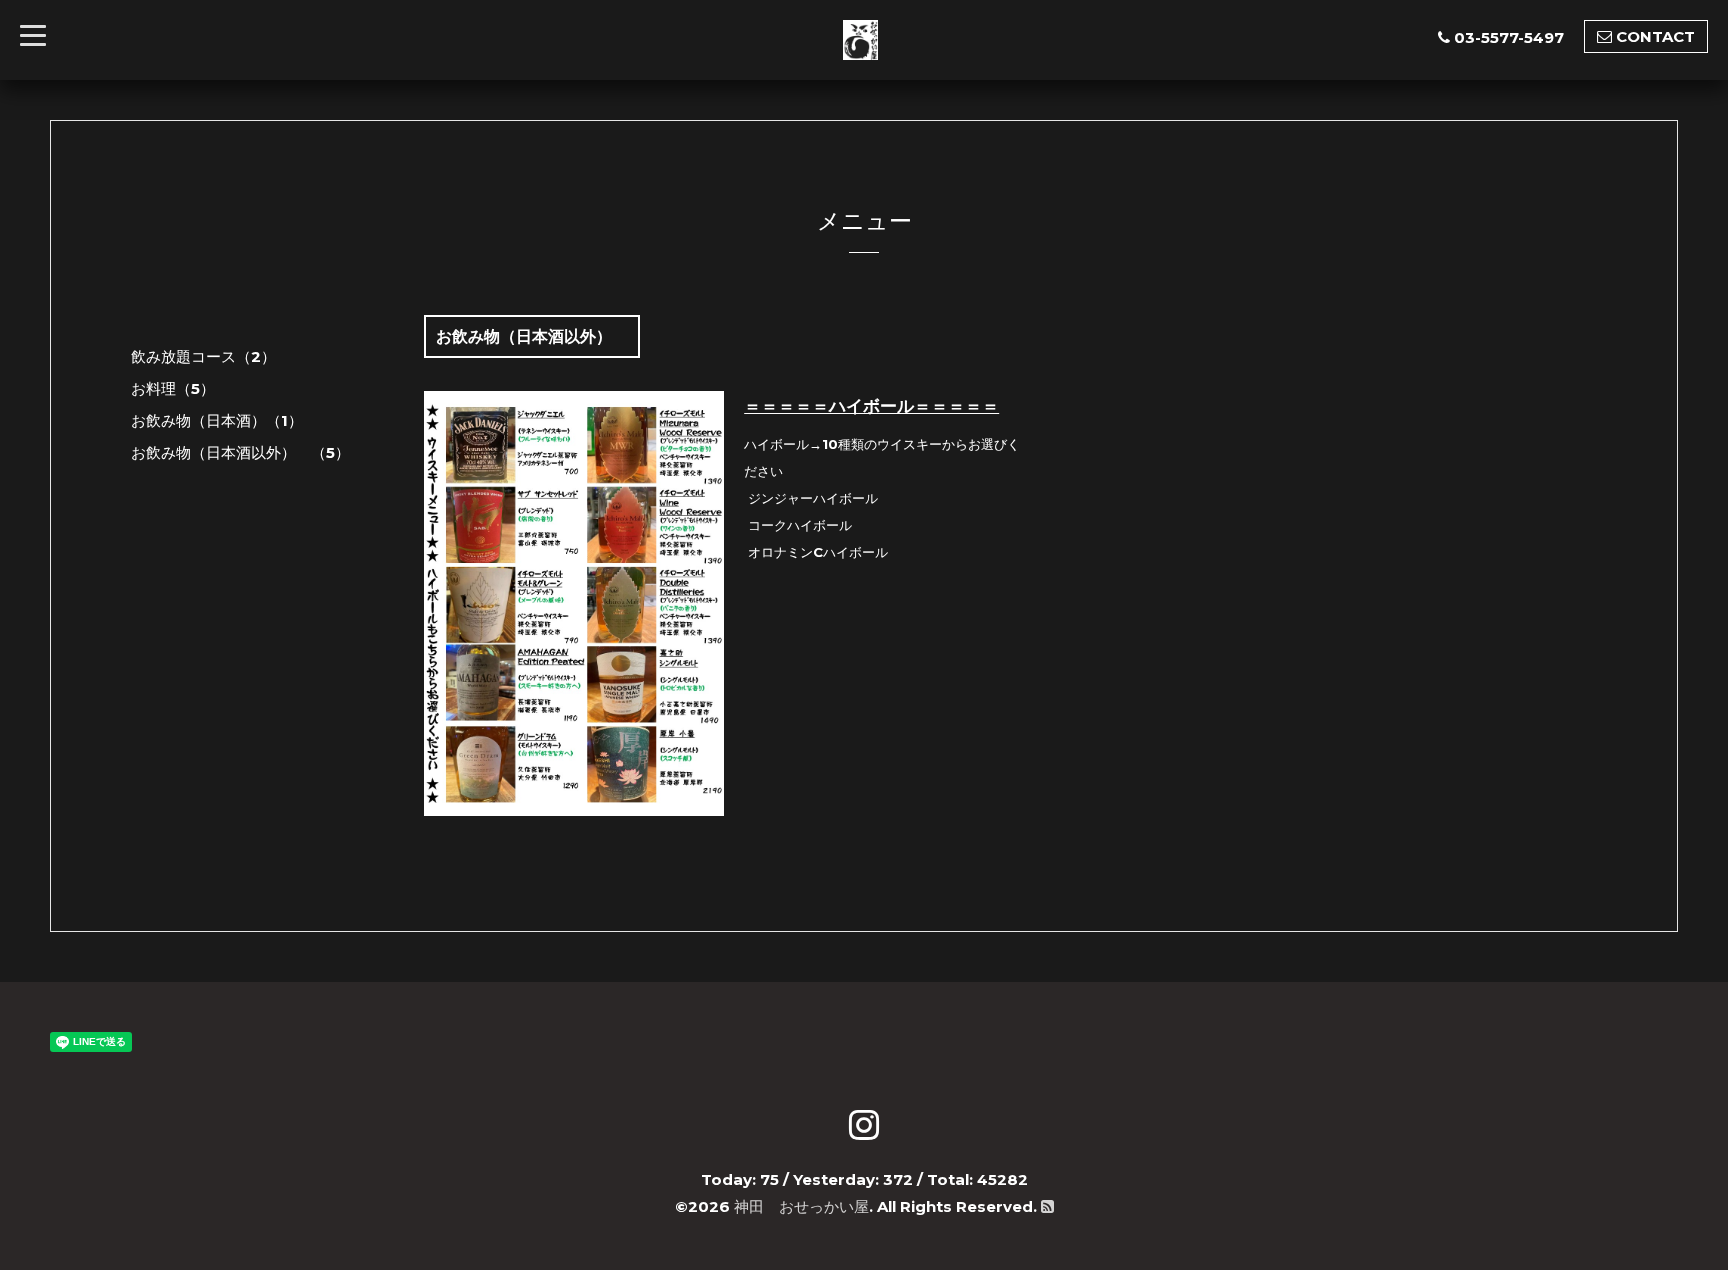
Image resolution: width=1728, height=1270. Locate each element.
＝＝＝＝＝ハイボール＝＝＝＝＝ (871, 406)
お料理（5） (173, 388)
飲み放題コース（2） (203, 356)
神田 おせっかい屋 (801, 1206)
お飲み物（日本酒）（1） (217, 420)
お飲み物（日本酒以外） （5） (240, 452)
